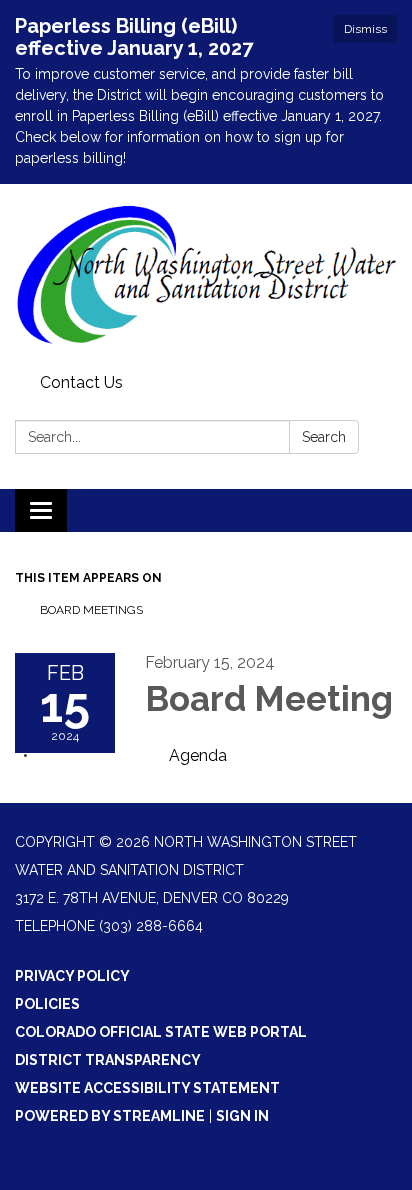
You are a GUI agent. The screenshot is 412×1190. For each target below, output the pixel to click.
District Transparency (108, 1060)
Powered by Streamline (110, 1116)
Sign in (242, 1116)
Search (324, 437)
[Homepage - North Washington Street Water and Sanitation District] (206, 275)
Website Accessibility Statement (147, 1088)
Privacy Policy (72, 976)
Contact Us (81, 382)
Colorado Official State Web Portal (161, 1032)
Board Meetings (91, 610)
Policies (47, 1004)
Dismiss (365, 29)
